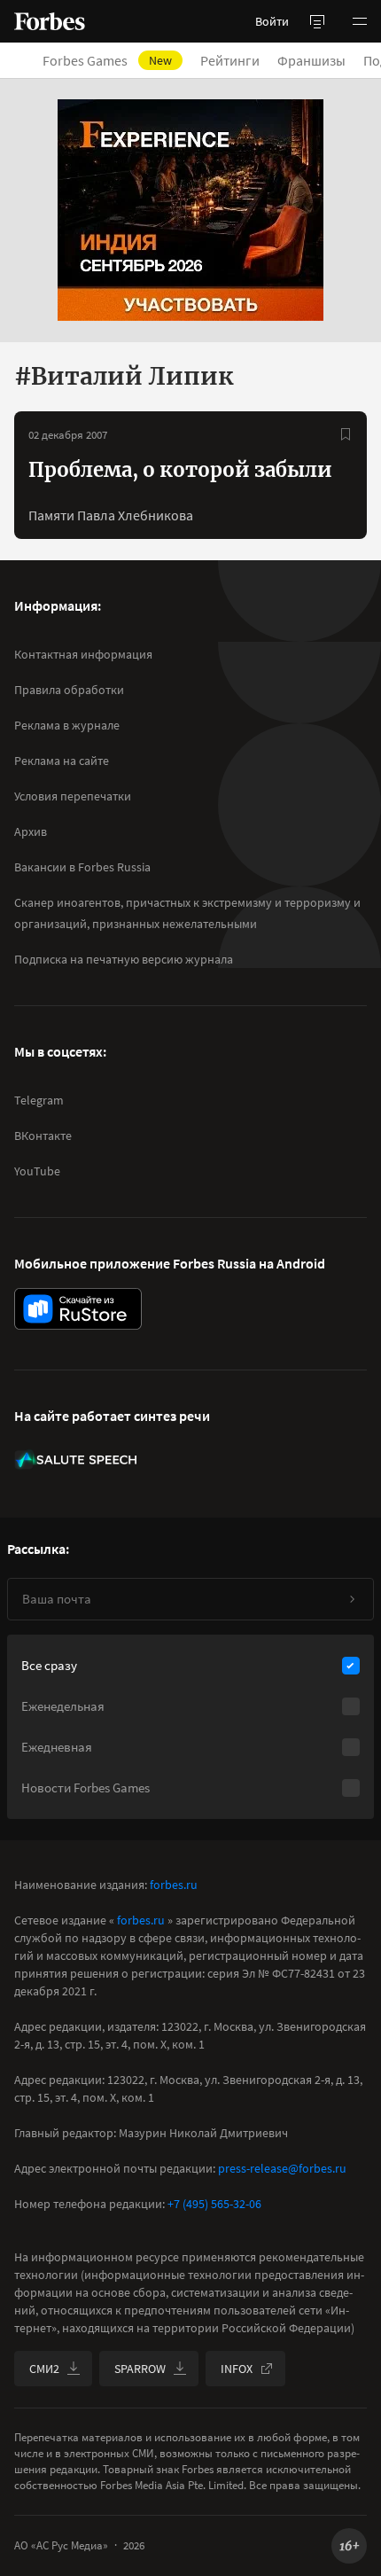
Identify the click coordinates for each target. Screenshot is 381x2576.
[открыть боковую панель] (317, 21)
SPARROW (140, 2369)
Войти (272, 21)
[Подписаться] (352, 1599)
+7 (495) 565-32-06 (214, 2204)
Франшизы (311, 60)
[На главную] (50, 21)
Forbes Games (107, 60)
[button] (360, 21)
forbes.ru (174, 1885)
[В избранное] (346, 434)
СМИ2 (44, 2369)
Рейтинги (230, 60)
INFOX (237, 2369)
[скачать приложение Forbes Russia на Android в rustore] (78, 1309)
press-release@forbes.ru (282, 2168)
